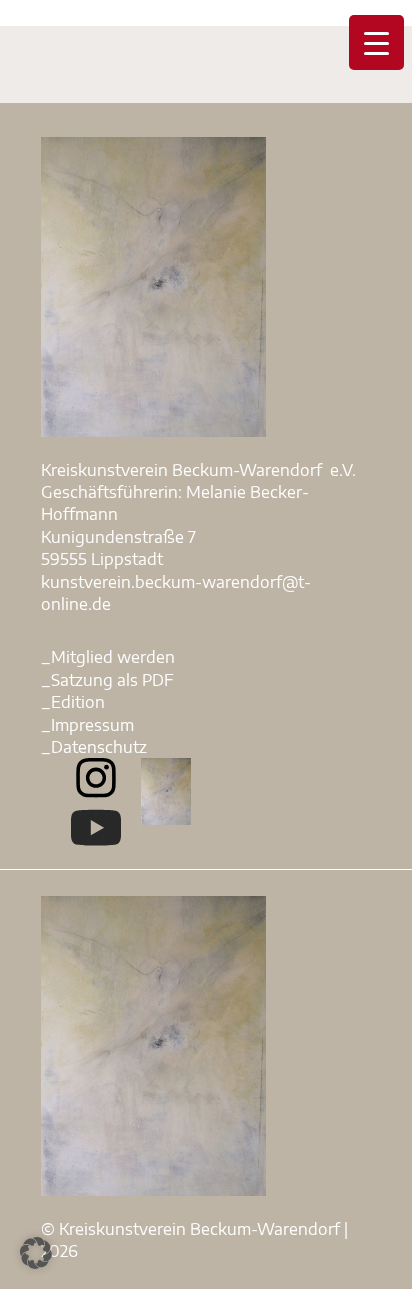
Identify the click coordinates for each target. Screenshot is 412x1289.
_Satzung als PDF (107, 680)
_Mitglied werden (108, 657)
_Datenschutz (94, 747)
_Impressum (87, 725)
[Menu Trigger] (376, 42)
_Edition (73, 702)
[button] (36, 1253)
